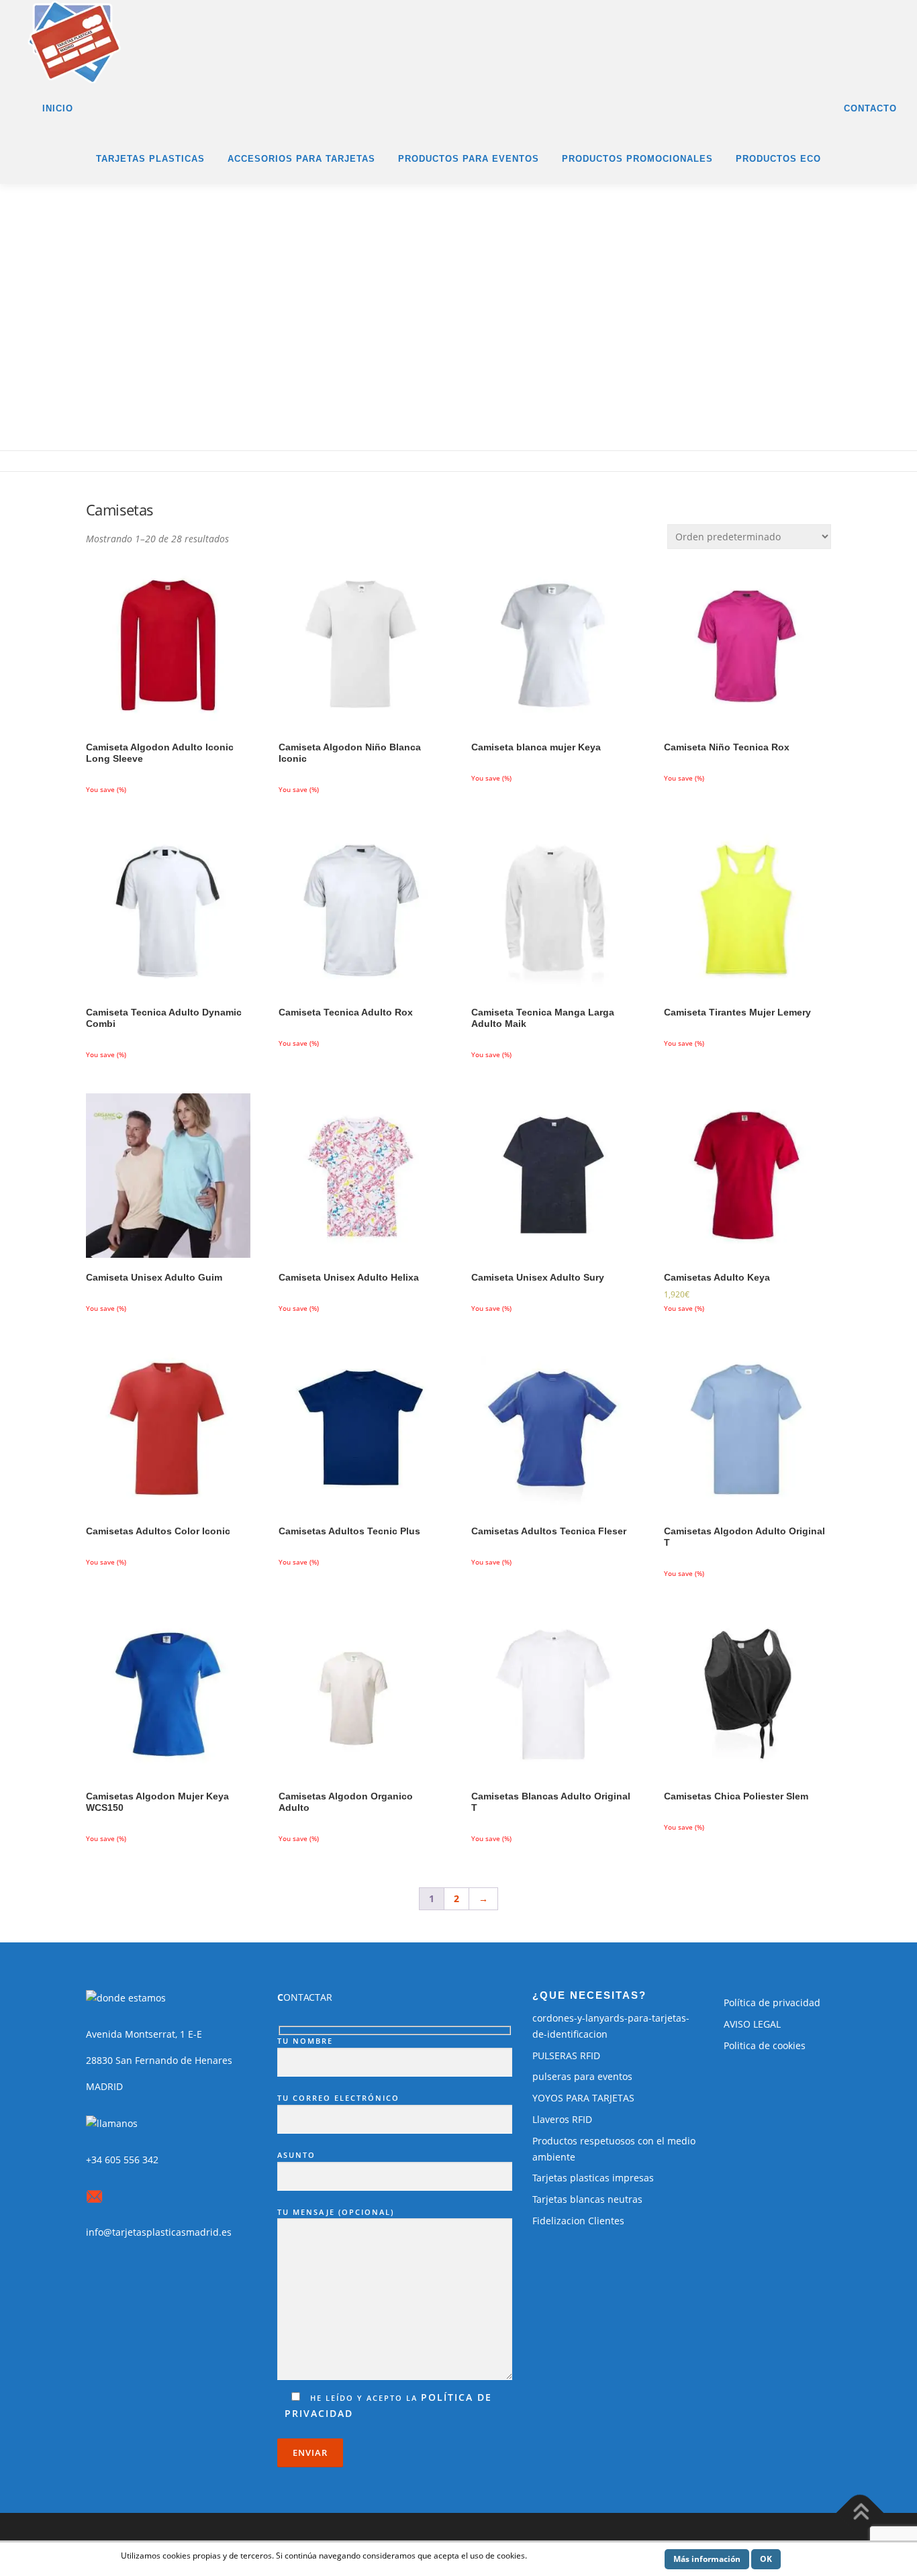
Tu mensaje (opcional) (336, 2212)
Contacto (870, 108)
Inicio (58, 108)
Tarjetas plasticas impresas (593, 2178)
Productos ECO (778, 159)
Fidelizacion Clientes (578, 2221)
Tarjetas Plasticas (150, 159)
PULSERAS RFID (566, 2055)
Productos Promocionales (637, 159)
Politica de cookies (765, 2045)
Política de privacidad (772, 2002)
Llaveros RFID (562, 2119)
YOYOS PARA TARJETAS (583, 2098)
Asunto (296, 2155)
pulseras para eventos (582, 2076)
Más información (707, 2559)
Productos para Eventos (469, 159)
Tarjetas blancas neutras (587, 2199)
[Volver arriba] (860, 2513)
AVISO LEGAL (752, 2024)
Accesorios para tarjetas (301, 159)
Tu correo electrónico (338, 2098)
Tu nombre (305, 2041)
